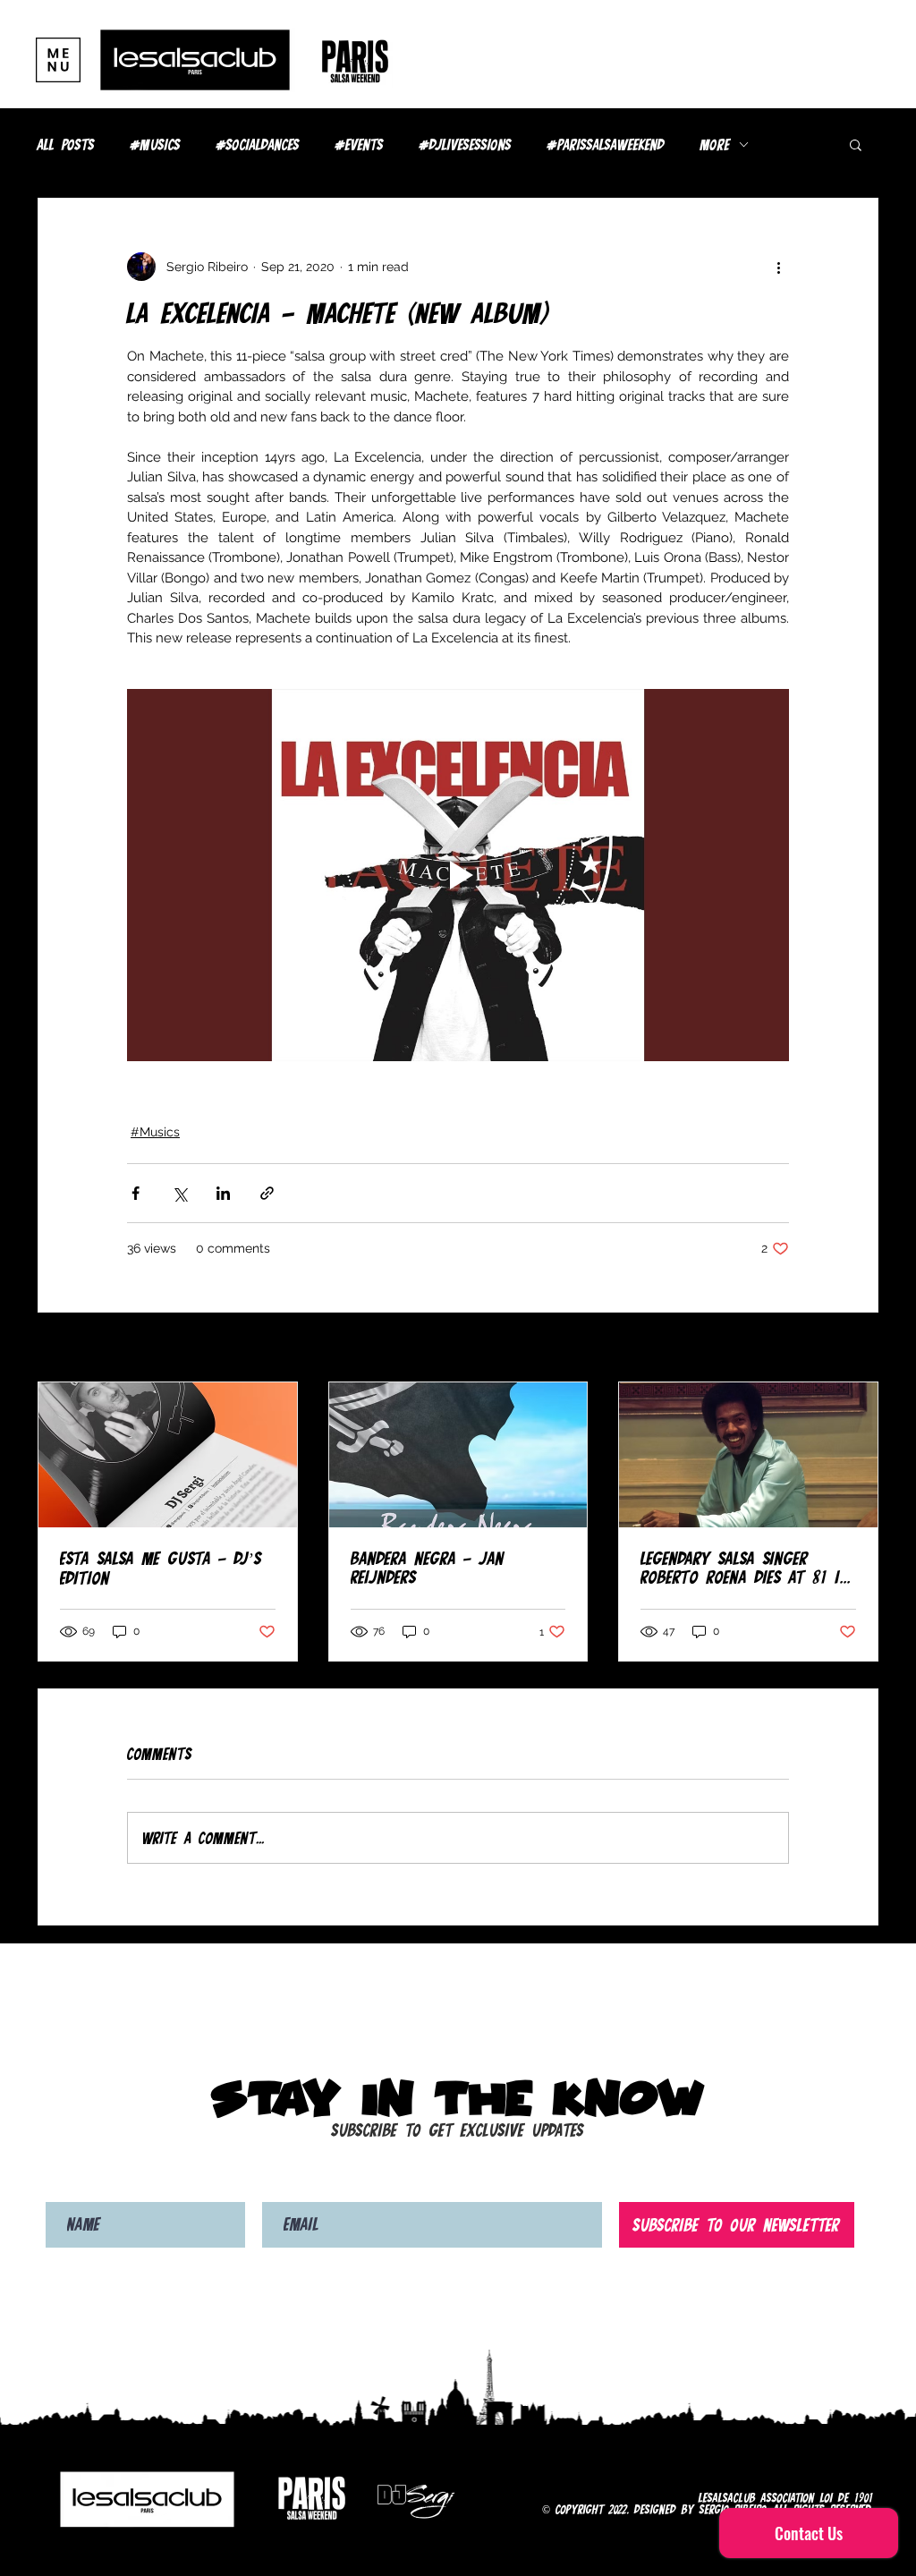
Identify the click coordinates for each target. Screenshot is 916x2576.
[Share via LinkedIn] (223, 1193)
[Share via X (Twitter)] (179, 1193)
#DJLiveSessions (466, 145)
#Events (360, 145)
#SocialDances (258, 145)
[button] (58, 60)
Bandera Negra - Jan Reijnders (428, 1568)
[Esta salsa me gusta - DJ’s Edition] (168, 1455)
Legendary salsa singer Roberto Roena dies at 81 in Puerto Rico (745, 1568)
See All (858, 1348)
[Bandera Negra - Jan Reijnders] (458, 1455)
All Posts (66, 145)
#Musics (156, 145)
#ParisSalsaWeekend (606, 145)
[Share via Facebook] (136, 1193)
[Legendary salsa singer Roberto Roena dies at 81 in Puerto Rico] (748, 1455)
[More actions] (778, 267)
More (715, 145)
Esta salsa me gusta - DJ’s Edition (161, 1568)
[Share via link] (267, 1193)
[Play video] (458, 875)
